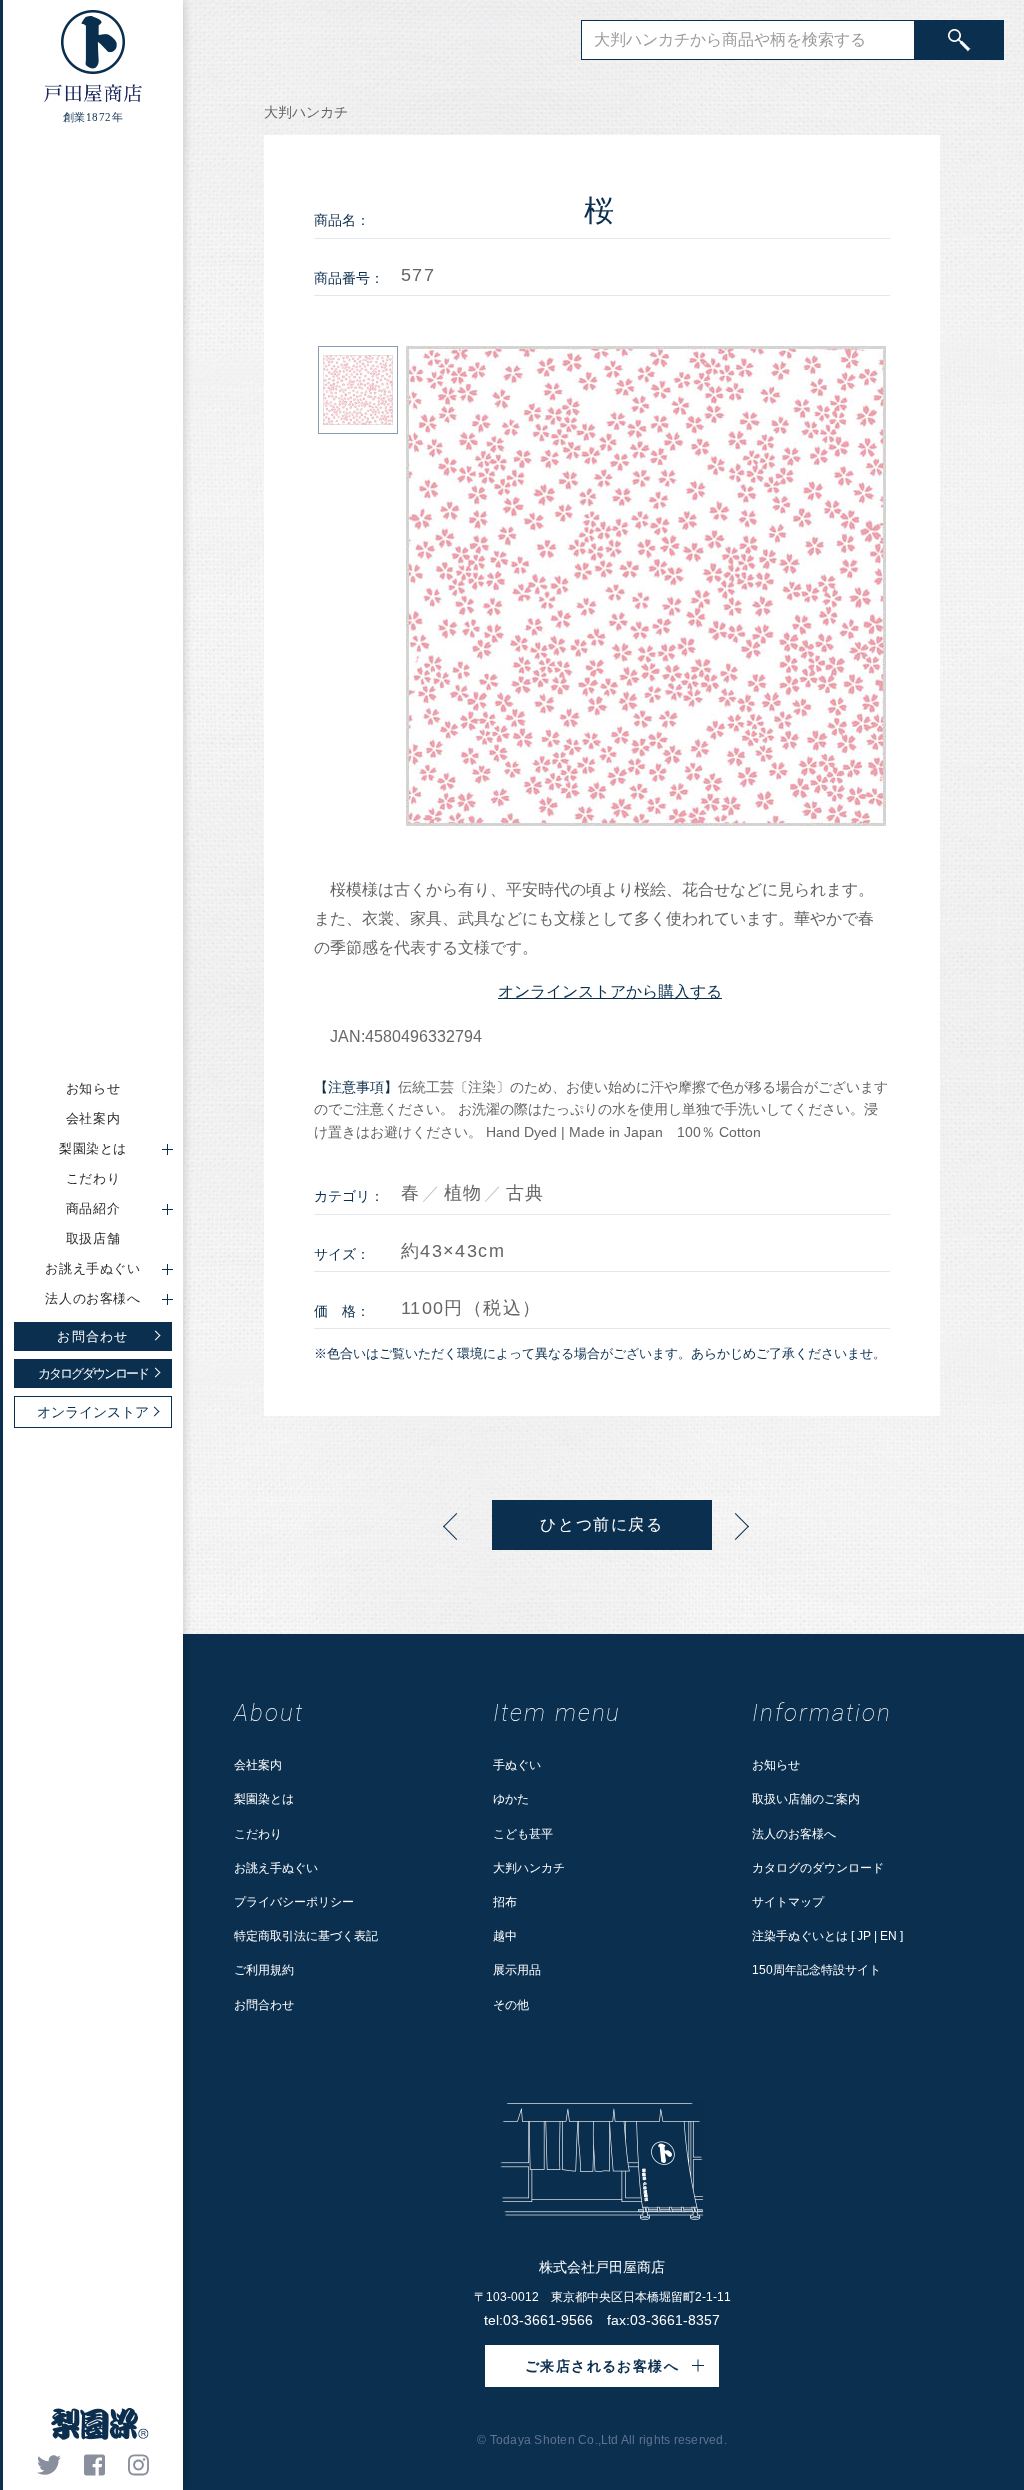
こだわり (93, 1178)
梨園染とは (264, 1799)
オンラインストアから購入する (610, 991)
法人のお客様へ (794, 1834)
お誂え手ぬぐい (276, 1868)
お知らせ (93, 1088)
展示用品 (517, 1970)
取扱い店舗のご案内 (806, 1799)
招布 (505, 1902)
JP (864, 1936)
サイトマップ (788, 1902)
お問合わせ (264, 2005)
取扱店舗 (93, 1238)
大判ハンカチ (529, 1868)
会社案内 (93, 1118)
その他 (511, 2005)
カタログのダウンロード (818, 1868)
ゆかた (511, 1799)
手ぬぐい (517, 1765)
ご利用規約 (264, 1970)
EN (888, 1936)
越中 (505, 1936)
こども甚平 (523, 1834)
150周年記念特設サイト (816, 1970)
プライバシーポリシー (294, 1902)
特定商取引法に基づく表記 (306, 1936)
